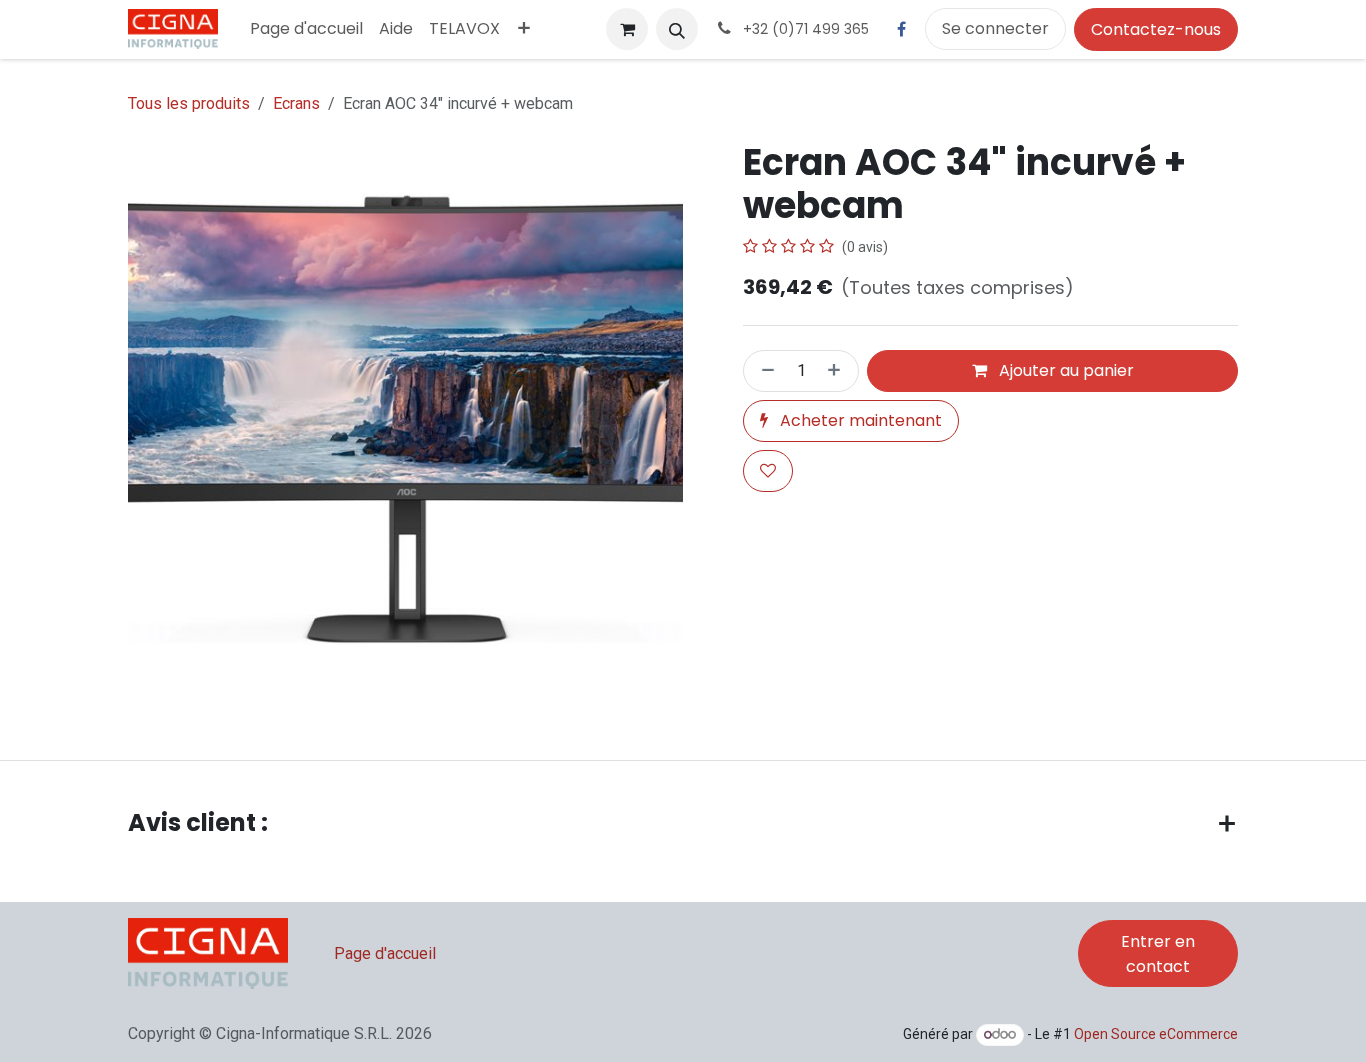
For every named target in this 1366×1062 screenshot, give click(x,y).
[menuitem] (306, 29)
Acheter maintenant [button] (859, 420)
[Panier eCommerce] (627, 29)
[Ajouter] (838, 371)
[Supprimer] (764, 371)
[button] (677, 29)
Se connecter (995, 28)
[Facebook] (901, 29)
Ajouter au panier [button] (1064, 370)
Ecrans (296, 103)
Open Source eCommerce (1156, 1034)
